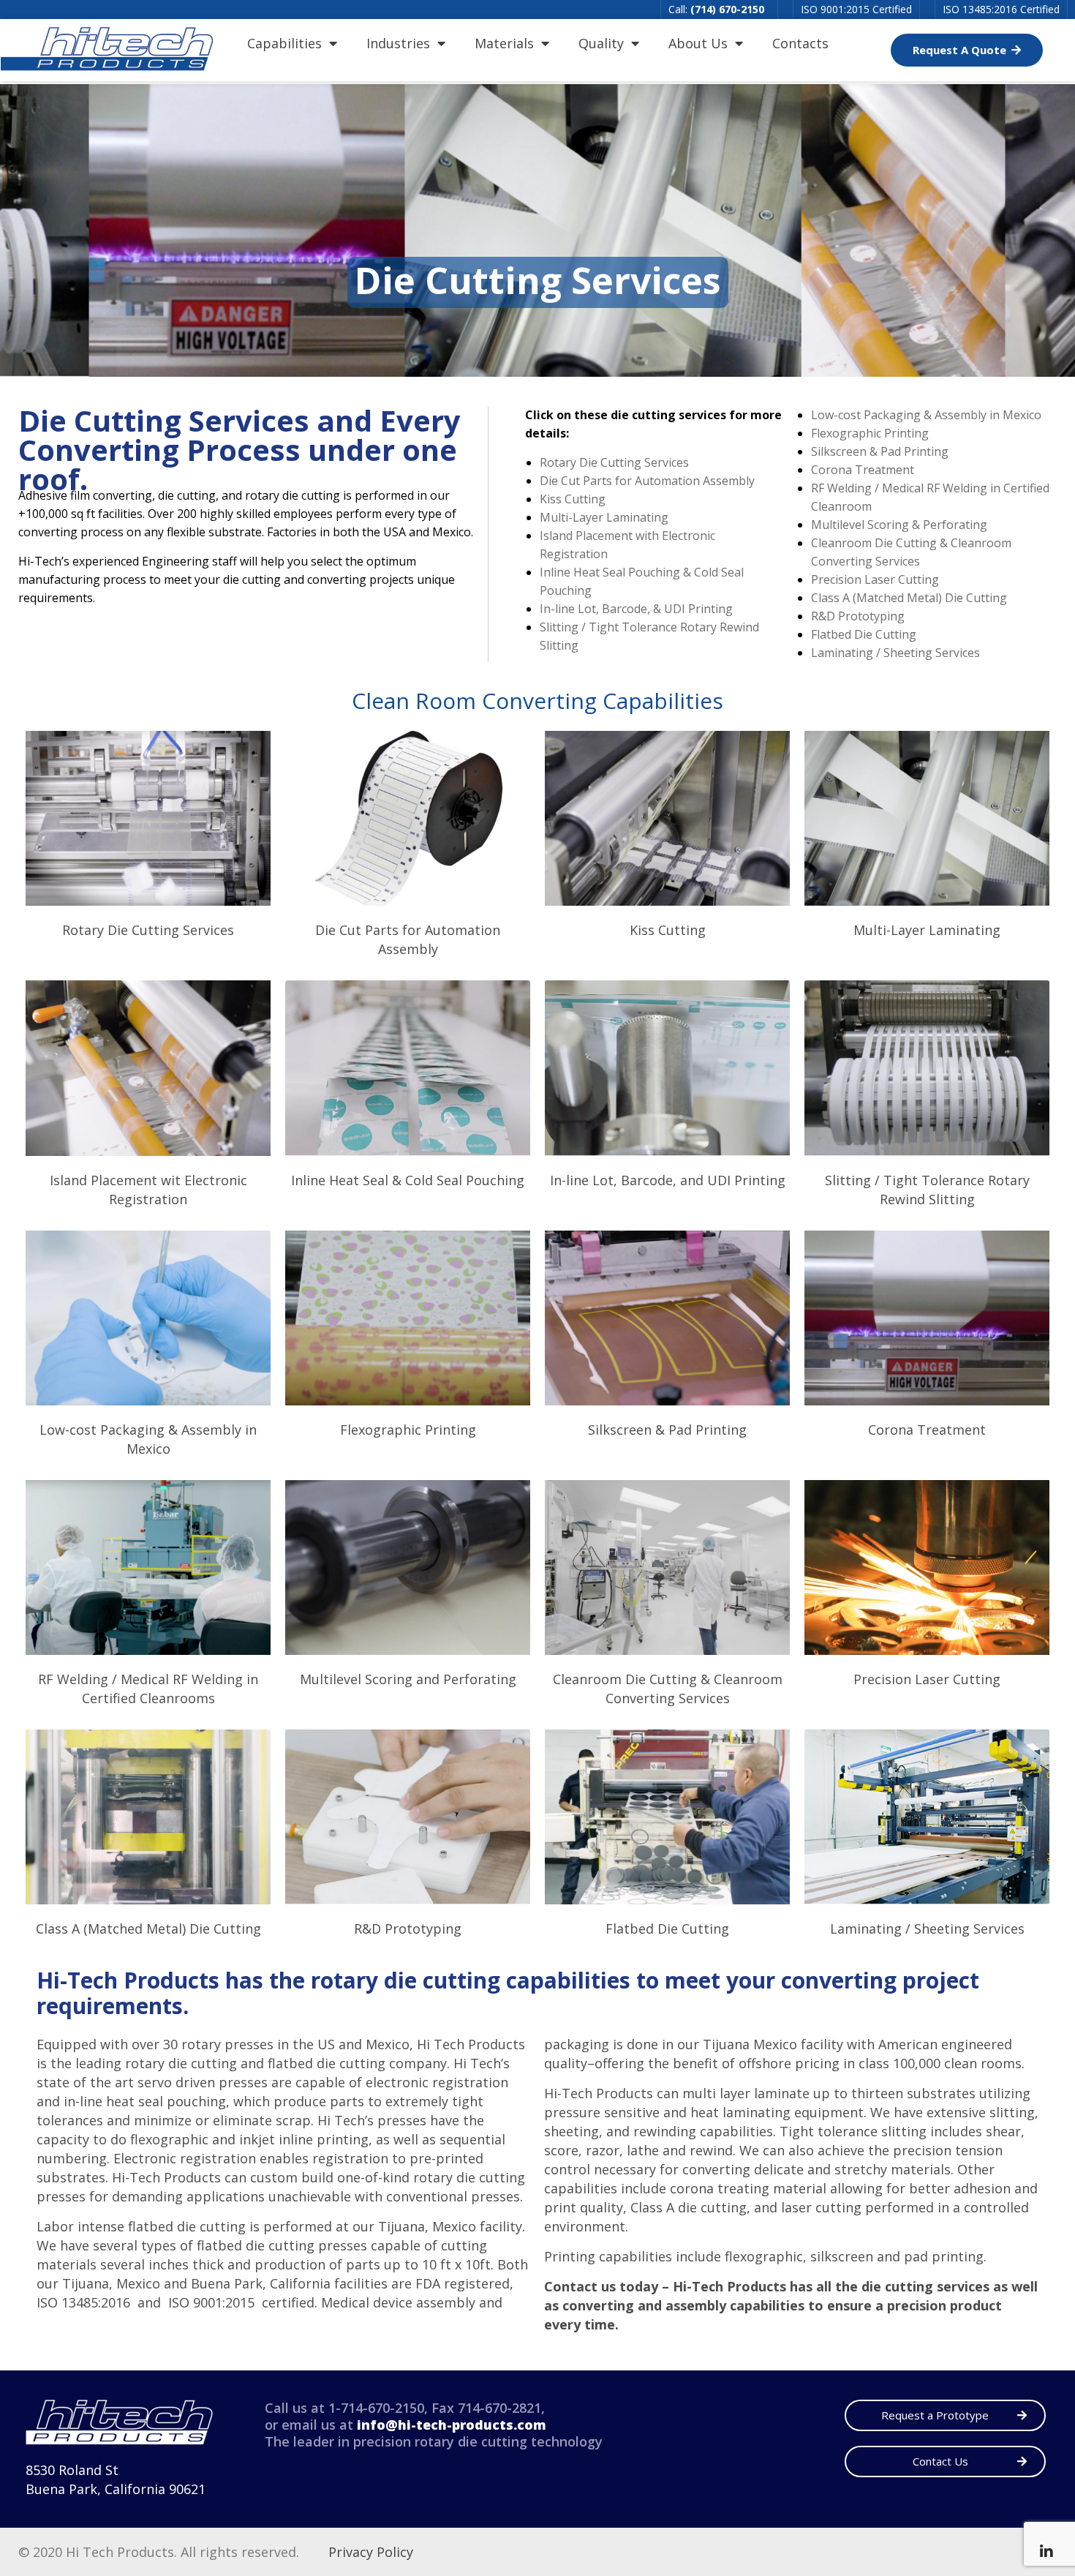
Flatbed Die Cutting (864, 634)
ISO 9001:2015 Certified (856, 9)
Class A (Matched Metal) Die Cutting (909, 598)
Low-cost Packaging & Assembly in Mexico (926, 415)
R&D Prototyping (858, 616)
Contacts (800, 43)
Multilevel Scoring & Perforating (899, 525)
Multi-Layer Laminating (604, 517)
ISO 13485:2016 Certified (1001, 9)
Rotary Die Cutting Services (614, 462)
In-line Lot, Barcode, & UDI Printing (636, 609)
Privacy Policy (371, 2552)
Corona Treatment (863, 470)
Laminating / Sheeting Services (895, 653)
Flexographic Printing (870, 433)
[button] (967, 50)
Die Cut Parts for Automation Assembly (647, 481)
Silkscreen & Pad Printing (880, 451)
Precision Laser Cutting (875, 579)
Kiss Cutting (573, 499)
